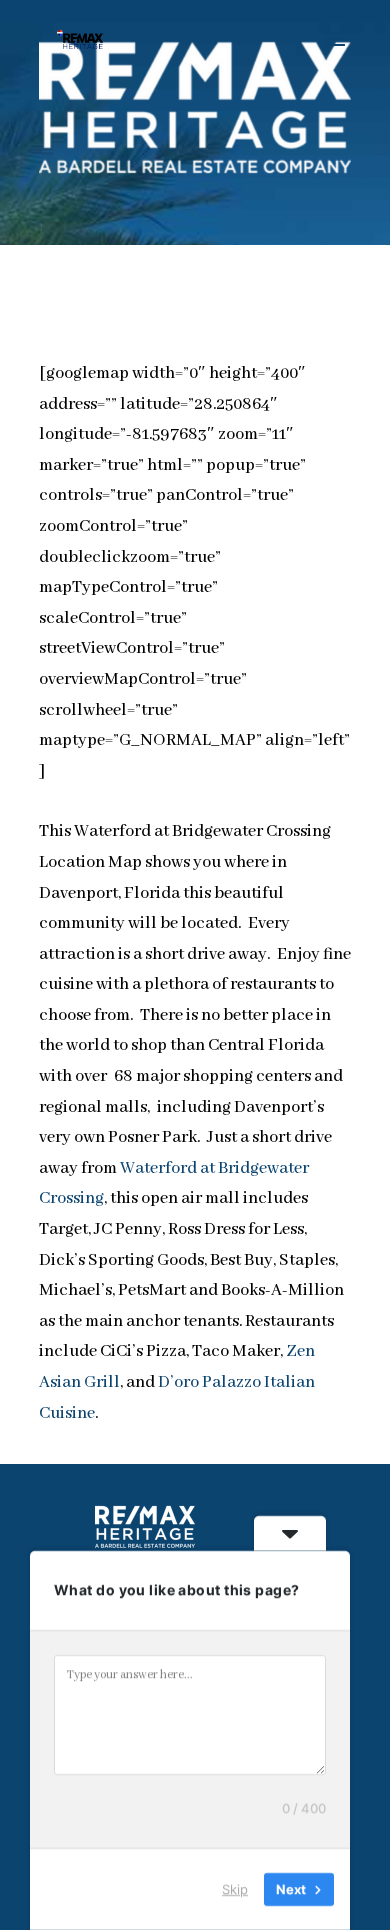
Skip (235, 1889)
